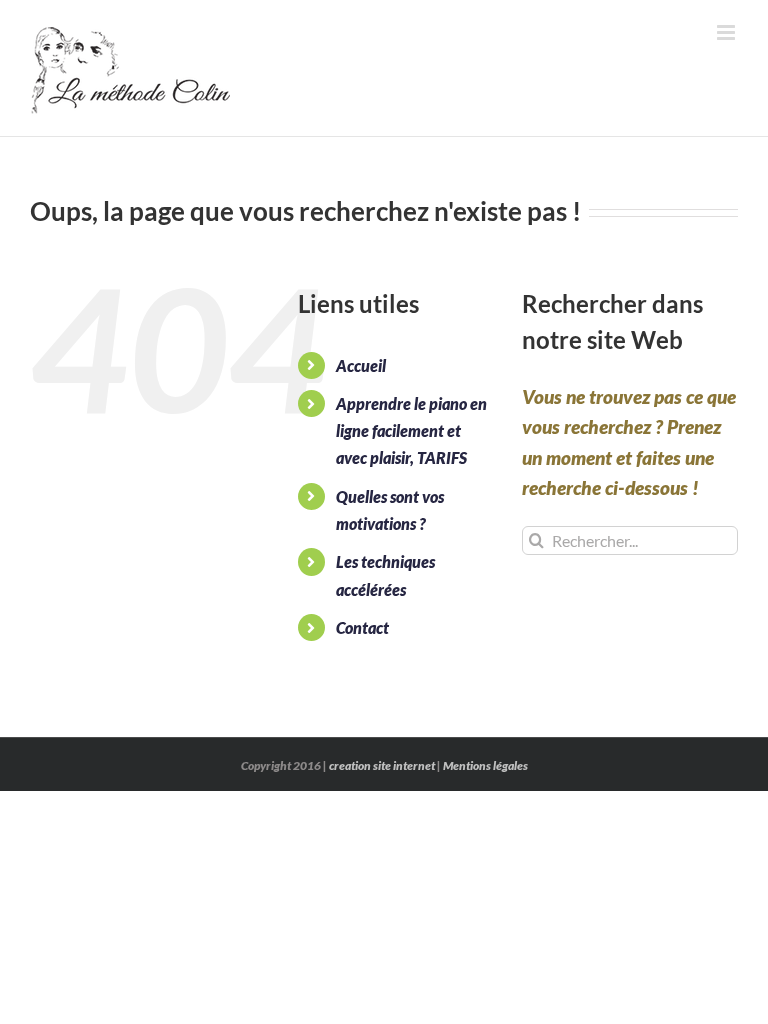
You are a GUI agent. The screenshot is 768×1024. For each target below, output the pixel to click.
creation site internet (382, 765)
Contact (362, 627)
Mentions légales (485, 765)
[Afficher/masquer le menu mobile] (727, 32)
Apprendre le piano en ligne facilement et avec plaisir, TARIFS (411, 430)
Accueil (361, 365)
